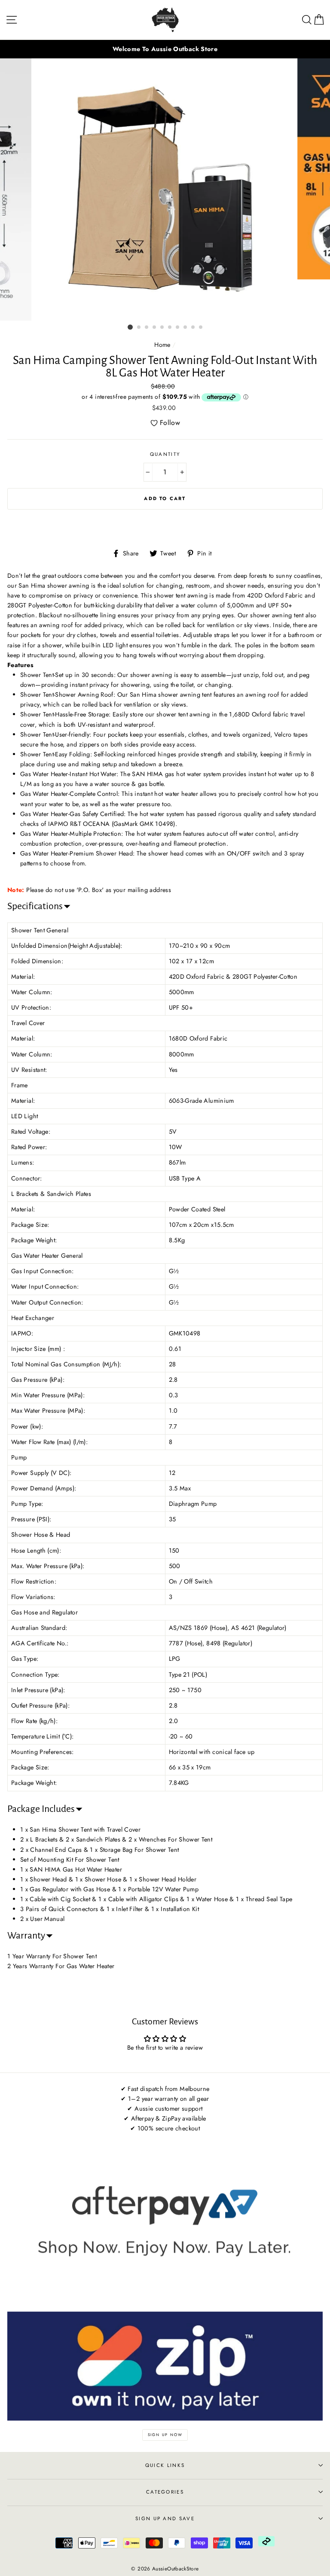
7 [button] (178, 328)
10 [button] (201, 328)
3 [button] (147, 328)
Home (162, 345)
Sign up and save (165, 2518)
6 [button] (170, 328)
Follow (170, 423)
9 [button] (193, 328)
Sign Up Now (165, 2435)
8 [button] (186, 328)
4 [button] (155, 328)
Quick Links (165, 2465)
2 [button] (139, 328)
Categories (165, 2492)
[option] (165, 49)
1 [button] (130, 327)
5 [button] (162, 328)
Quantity (165, 454)
